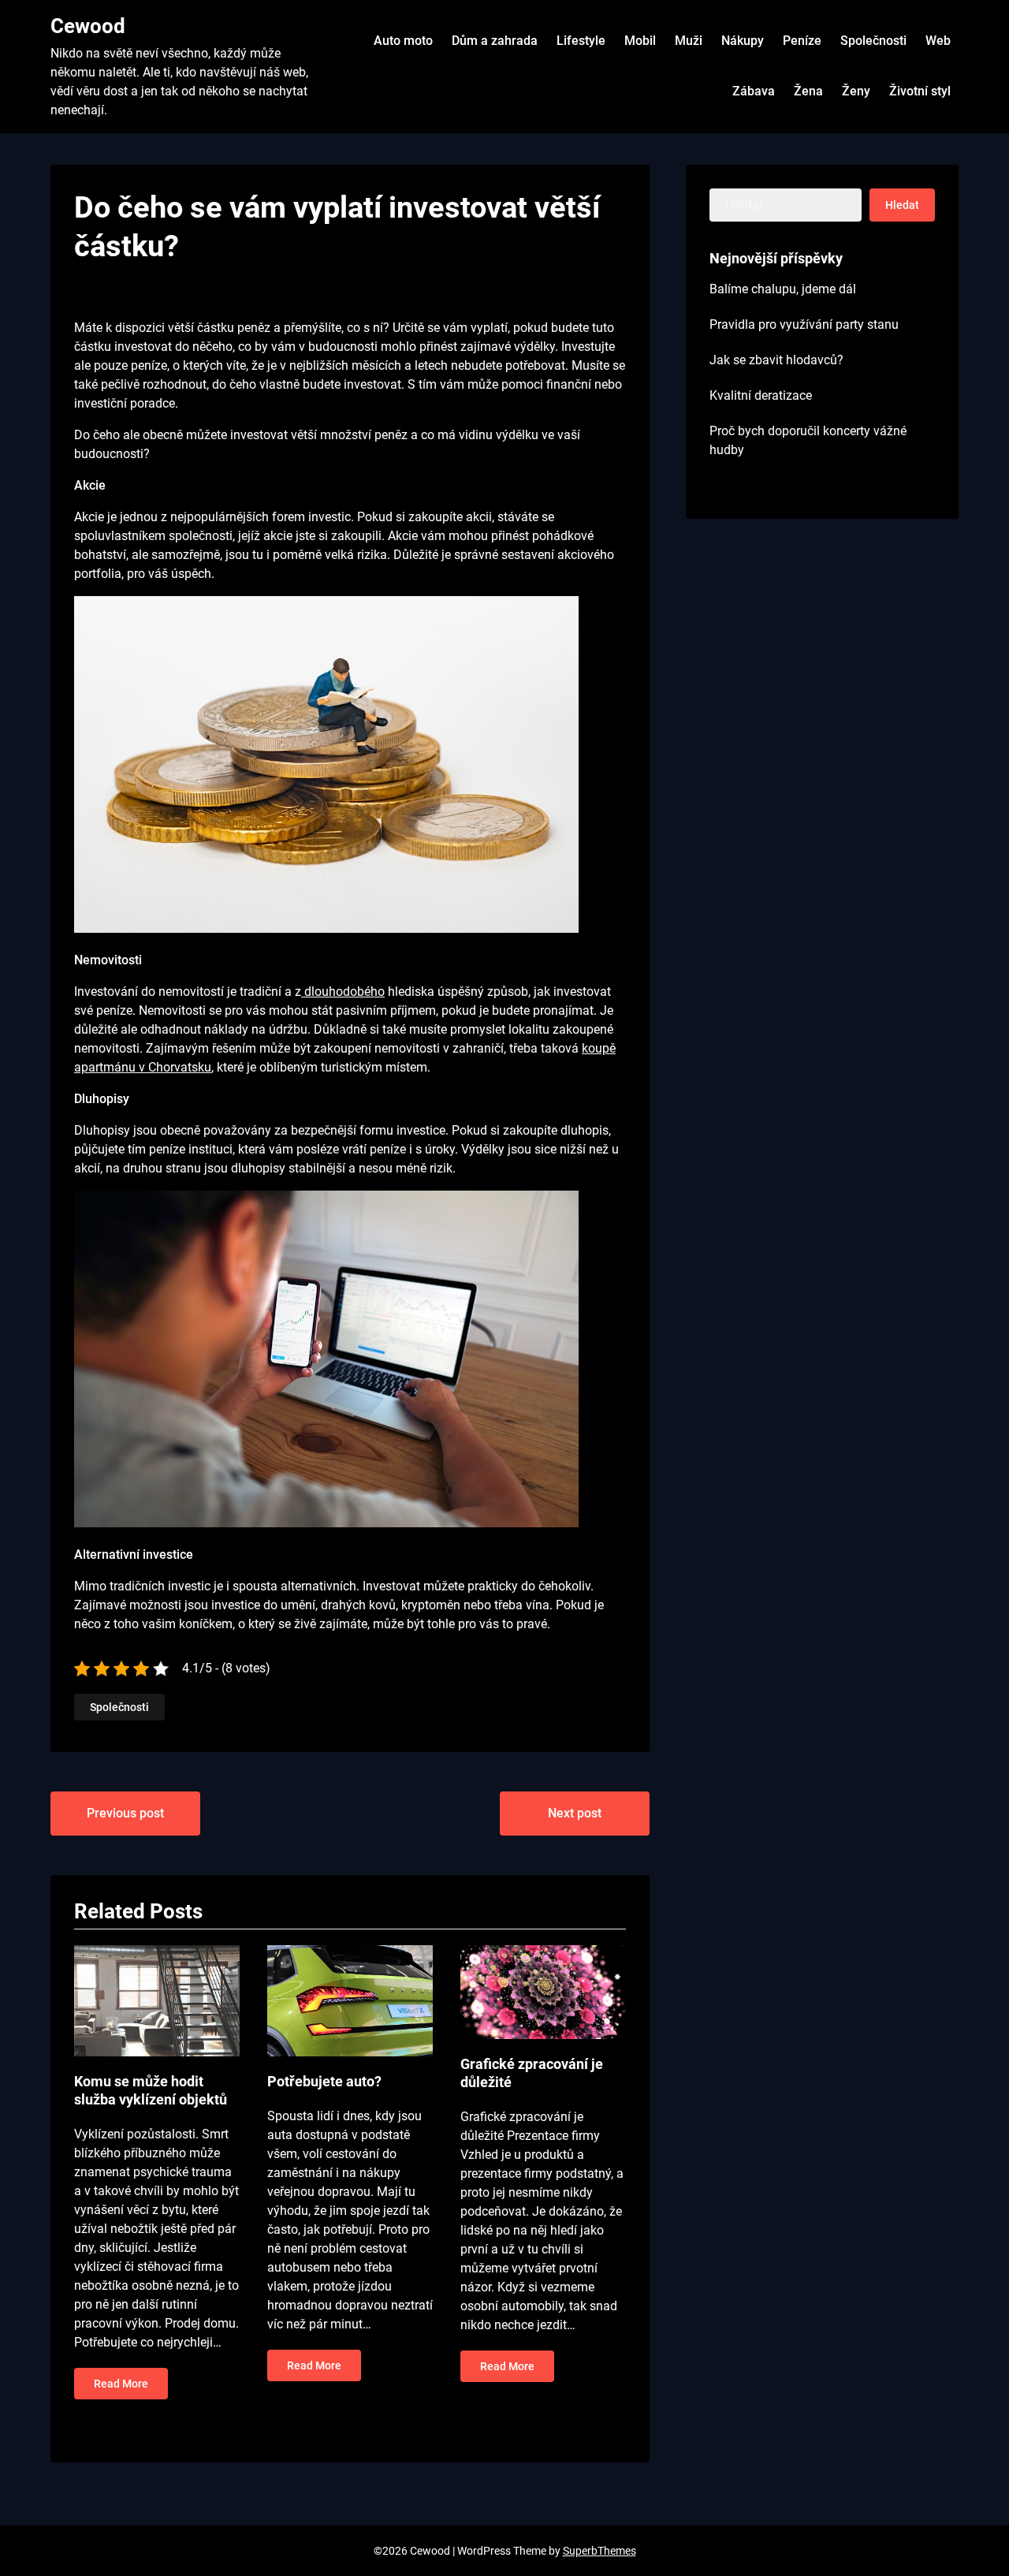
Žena (808, 91)
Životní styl (920, 91)
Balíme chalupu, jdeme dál (783, 289)
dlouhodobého (343, 992)
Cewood (88, 26)
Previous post (125, 1813)
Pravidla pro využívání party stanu (804, 324)
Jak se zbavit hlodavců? (776, 360)
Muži (689, 41)
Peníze (802, 41)
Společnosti (873, 41)
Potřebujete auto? (324, 2081)
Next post (575, 1813)
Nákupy (743, 41)
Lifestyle (581, 41)
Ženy (856, 91)
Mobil (640, 41)
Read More (121, 2384)
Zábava (754, 91)
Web (938, 41)
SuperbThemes (599, 2551)
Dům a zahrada (495, 41)
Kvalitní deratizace (761, 395)
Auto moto (403, 41)
